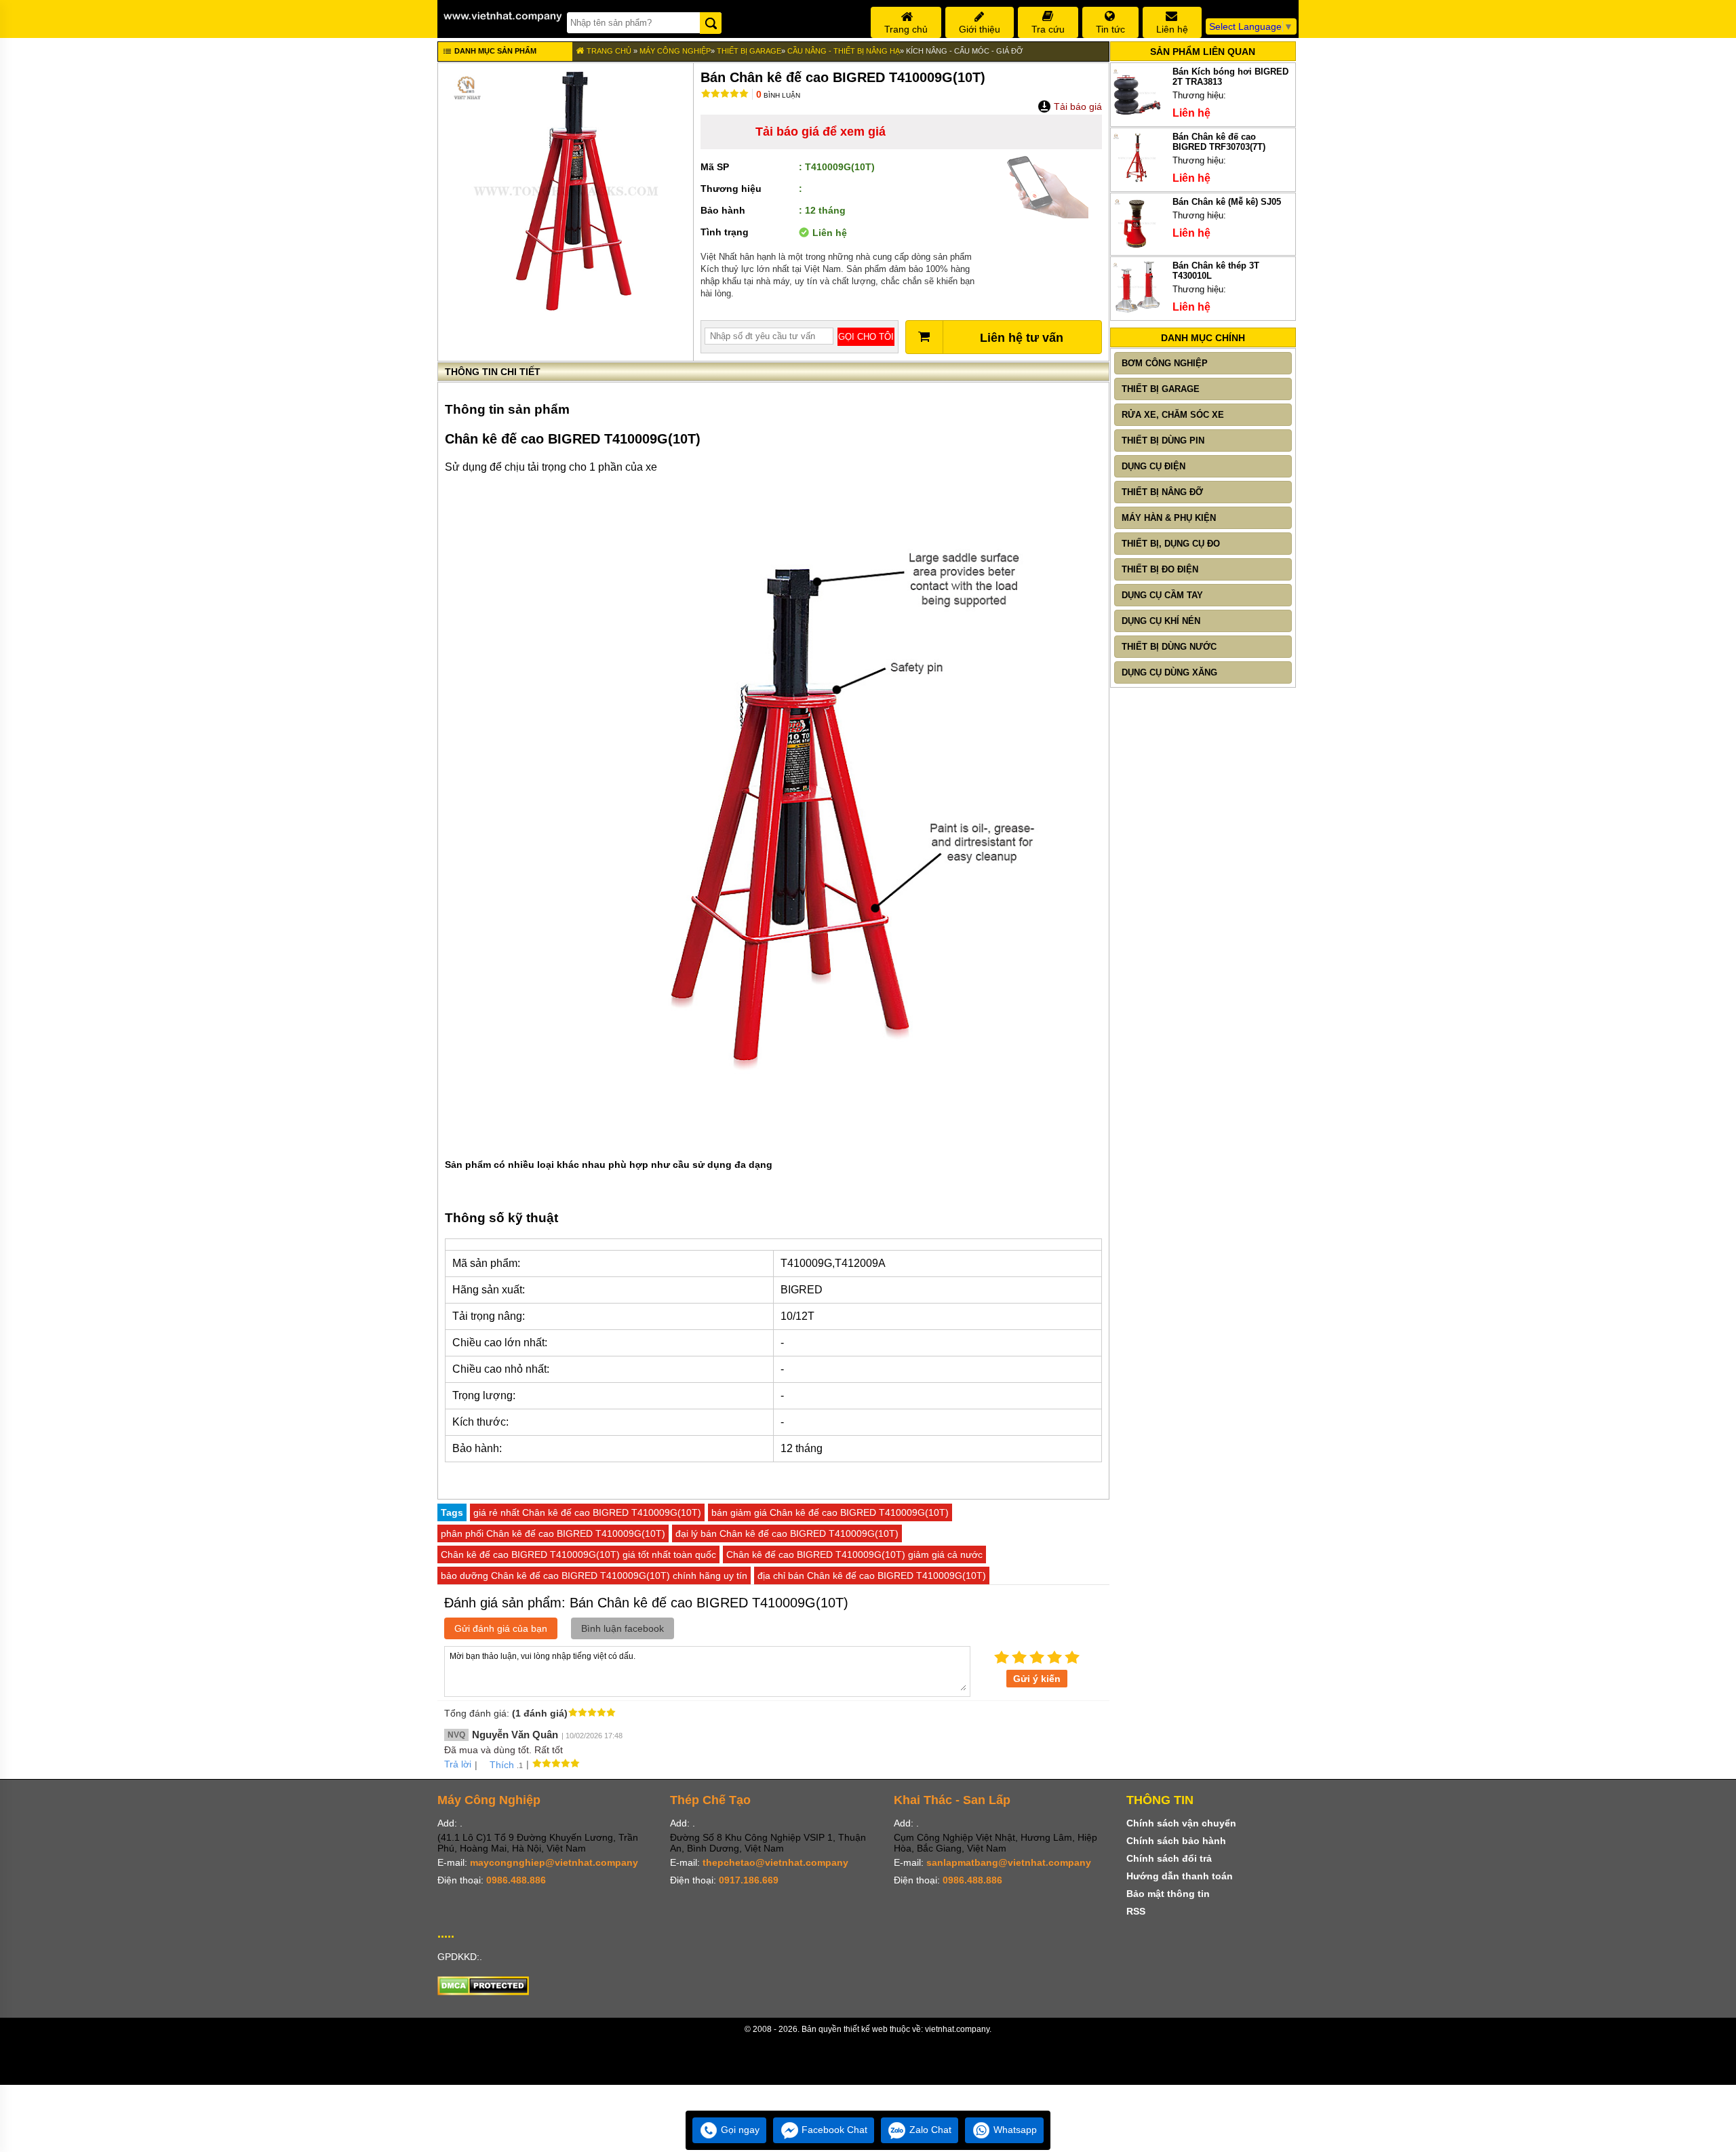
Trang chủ (608, 51)
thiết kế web (866, 2029)
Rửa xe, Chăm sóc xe (1173, 415)
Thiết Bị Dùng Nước (1169, 647)
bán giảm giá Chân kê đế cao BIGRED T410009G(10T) (830, 1512)
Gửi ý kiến (1037, 1679)
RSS (1136, 1911)
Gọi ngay (739, 2130)
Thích (502, 1765)
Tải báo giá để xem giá (821, 132)
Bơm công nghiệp (1165, 363)
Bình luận (778, 95)
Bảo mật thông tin (1168, 1894)
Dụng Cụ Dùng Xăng (1169, 672)
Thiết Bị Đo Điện (1160, 569)
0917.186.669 (749, 1880)
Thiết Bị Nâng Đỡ (1162, 492)
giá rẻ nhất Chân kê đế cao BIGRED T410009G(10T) (587, 1512)
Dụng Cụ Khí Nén (1161, 621)
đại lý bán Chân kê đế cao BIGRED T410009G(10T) (787, 1533)
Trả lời (458, 1764)
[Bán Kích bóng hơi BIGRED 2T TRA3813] (1137, 116)
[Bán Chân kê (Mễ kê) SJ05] (1137, 247)
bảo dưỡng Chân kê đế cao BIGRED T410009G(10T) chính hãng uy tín (594, 1576)
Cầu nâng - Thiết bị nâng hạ (844, 51)
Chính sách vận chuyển (1181, 1823)
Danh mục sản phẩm (494, 51)
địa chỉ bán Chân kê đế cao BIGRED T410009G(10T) (872, 1576)
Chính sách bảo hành (1176, 1841)
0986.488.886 (516, 1880)
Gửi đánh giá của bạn (501, 1628)
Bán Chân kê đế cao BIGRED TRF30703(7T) (1219, 142)
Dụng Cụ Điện (1153, 466)
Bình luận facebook (623, 1628)
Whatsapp (1014, 2130)
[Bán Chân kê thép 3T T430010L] (1137, 310)
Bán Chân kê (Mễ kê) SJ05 (1227, 202)
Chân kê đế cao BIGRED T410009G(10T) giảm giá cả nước (854, 1554)
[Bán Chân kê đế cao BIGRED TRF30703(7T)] (1137, 181)
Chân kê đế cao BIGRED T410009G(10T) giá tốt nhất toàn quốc (578, 1554)
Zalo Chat (929, 2130)
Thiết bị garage (749, 51)
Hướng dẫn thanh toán (1180, 1876)
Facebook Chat (833, 2130)
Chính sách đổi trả (1169, 1858)
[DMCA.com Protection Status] (483, 1992)
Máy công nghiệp (675, 51)
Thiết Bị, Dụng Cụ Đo (1171, 544)
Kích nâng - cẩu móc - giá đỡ (964, 51)
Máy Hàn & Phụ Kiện (1169, 518)
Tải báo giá (1077, 106)
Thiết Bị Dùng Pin (1163, 441)
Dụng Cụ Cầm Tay (1162, 595)
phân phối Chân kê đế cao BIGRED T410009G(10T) (553, 1533)
